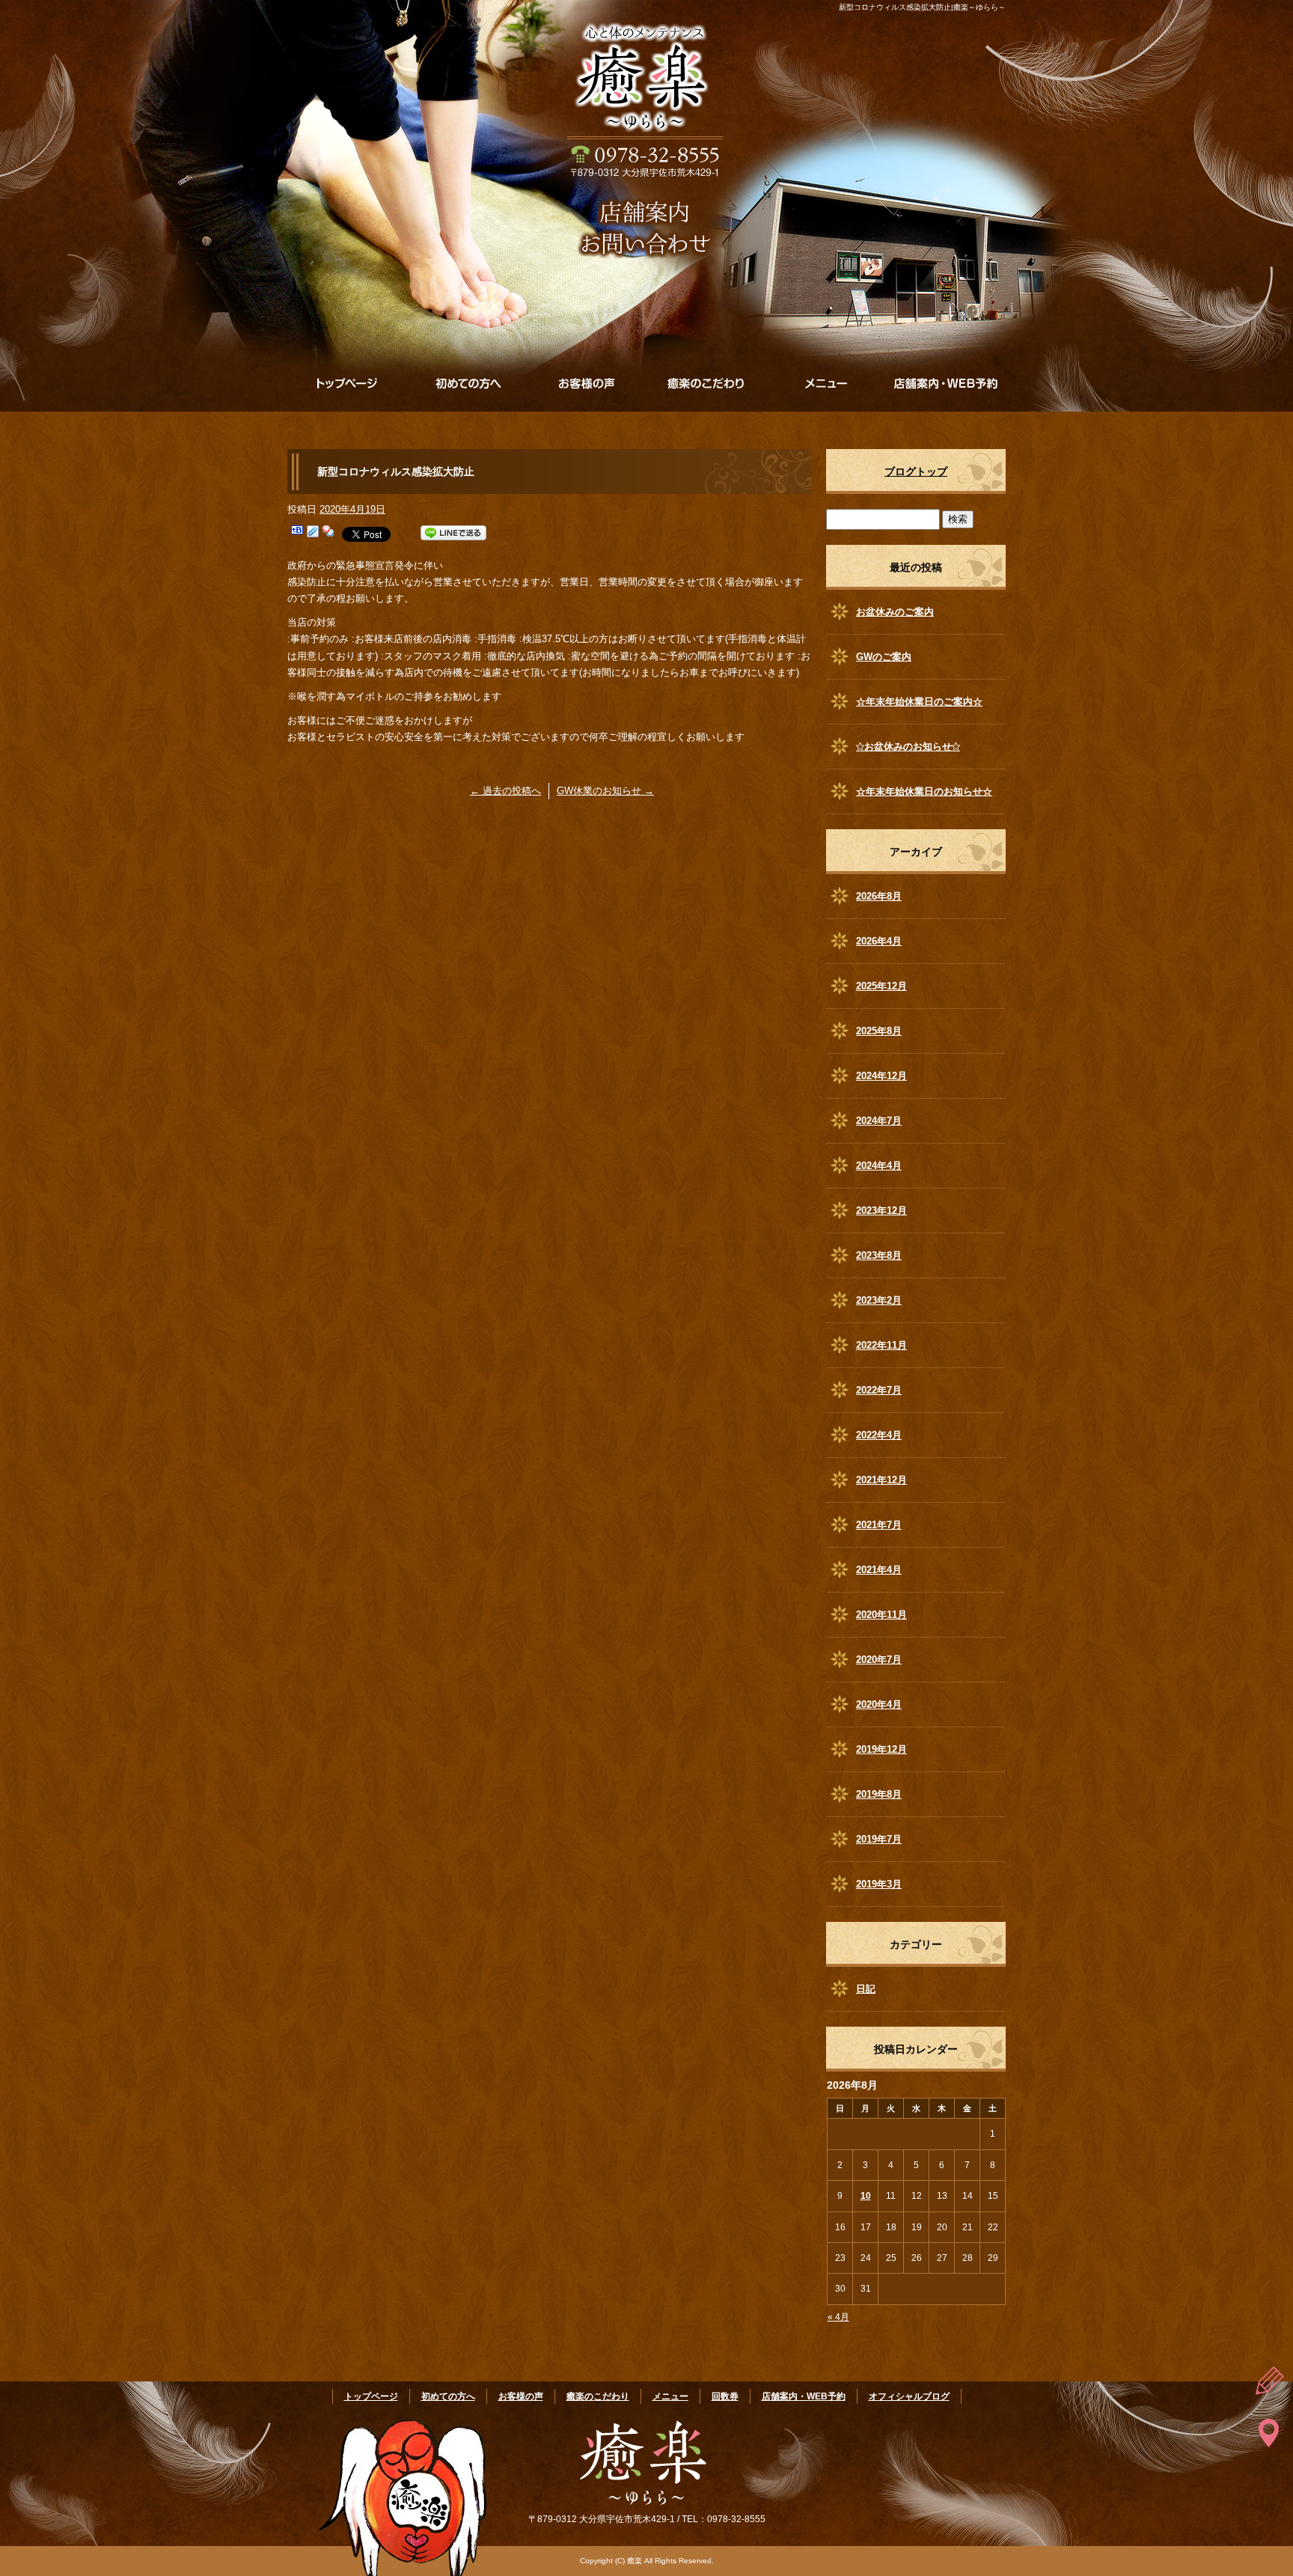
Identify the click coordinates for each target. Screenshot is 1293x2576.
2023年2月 (879, 1300)
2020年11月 (881, 1615)
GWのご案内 (884, 657)
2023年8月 (879, 1255)
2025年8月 (879, 1031)
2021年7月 (879, 1525)
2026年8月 (879, 896)
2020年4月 (879, 1704)
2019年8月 (879, 1794)
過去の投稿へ (505, 791)
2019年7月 (879, 1839)
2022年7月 (879, 1390)
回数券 (725, 2396)
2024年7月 (879, 1121)
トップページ (347, 383)
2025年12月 (881, 986)
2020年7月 (879, 1660)
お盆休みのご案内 (895, 612)
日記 (866, 1989)
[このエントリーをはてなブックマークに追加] (297, 533)
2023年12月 (881, 1211)
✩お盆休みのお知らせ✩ (908, 747)
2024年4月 (879, 1166)
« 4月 (838, 2317)
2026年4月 (879, 941)
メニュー (826, 383)
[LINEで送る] (453, 533)
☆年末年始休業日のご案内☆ (919, 702)
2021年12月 (881, 1480)
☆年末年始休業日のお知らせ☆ (924, 791)
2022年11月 (881, 1345)
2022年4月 (879, 1435)
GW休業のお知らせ (605, 791)
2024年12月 (881, 1076)
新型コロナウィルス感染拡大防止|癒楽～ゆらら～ (922, 7)
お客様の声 (587, 383)
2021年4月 (879, 1570)
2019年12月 (881, 1749)
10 (866, 2196)
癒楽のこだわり (706, 383)
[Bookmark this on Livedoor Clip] (313, 533)
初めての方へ (467, 383)
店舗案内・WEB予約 (946, 383)
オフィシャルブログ (909, 2396)
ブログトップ (916, 471)
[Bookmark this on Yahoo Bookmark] (328, 533)
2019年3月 (879, 1884)
